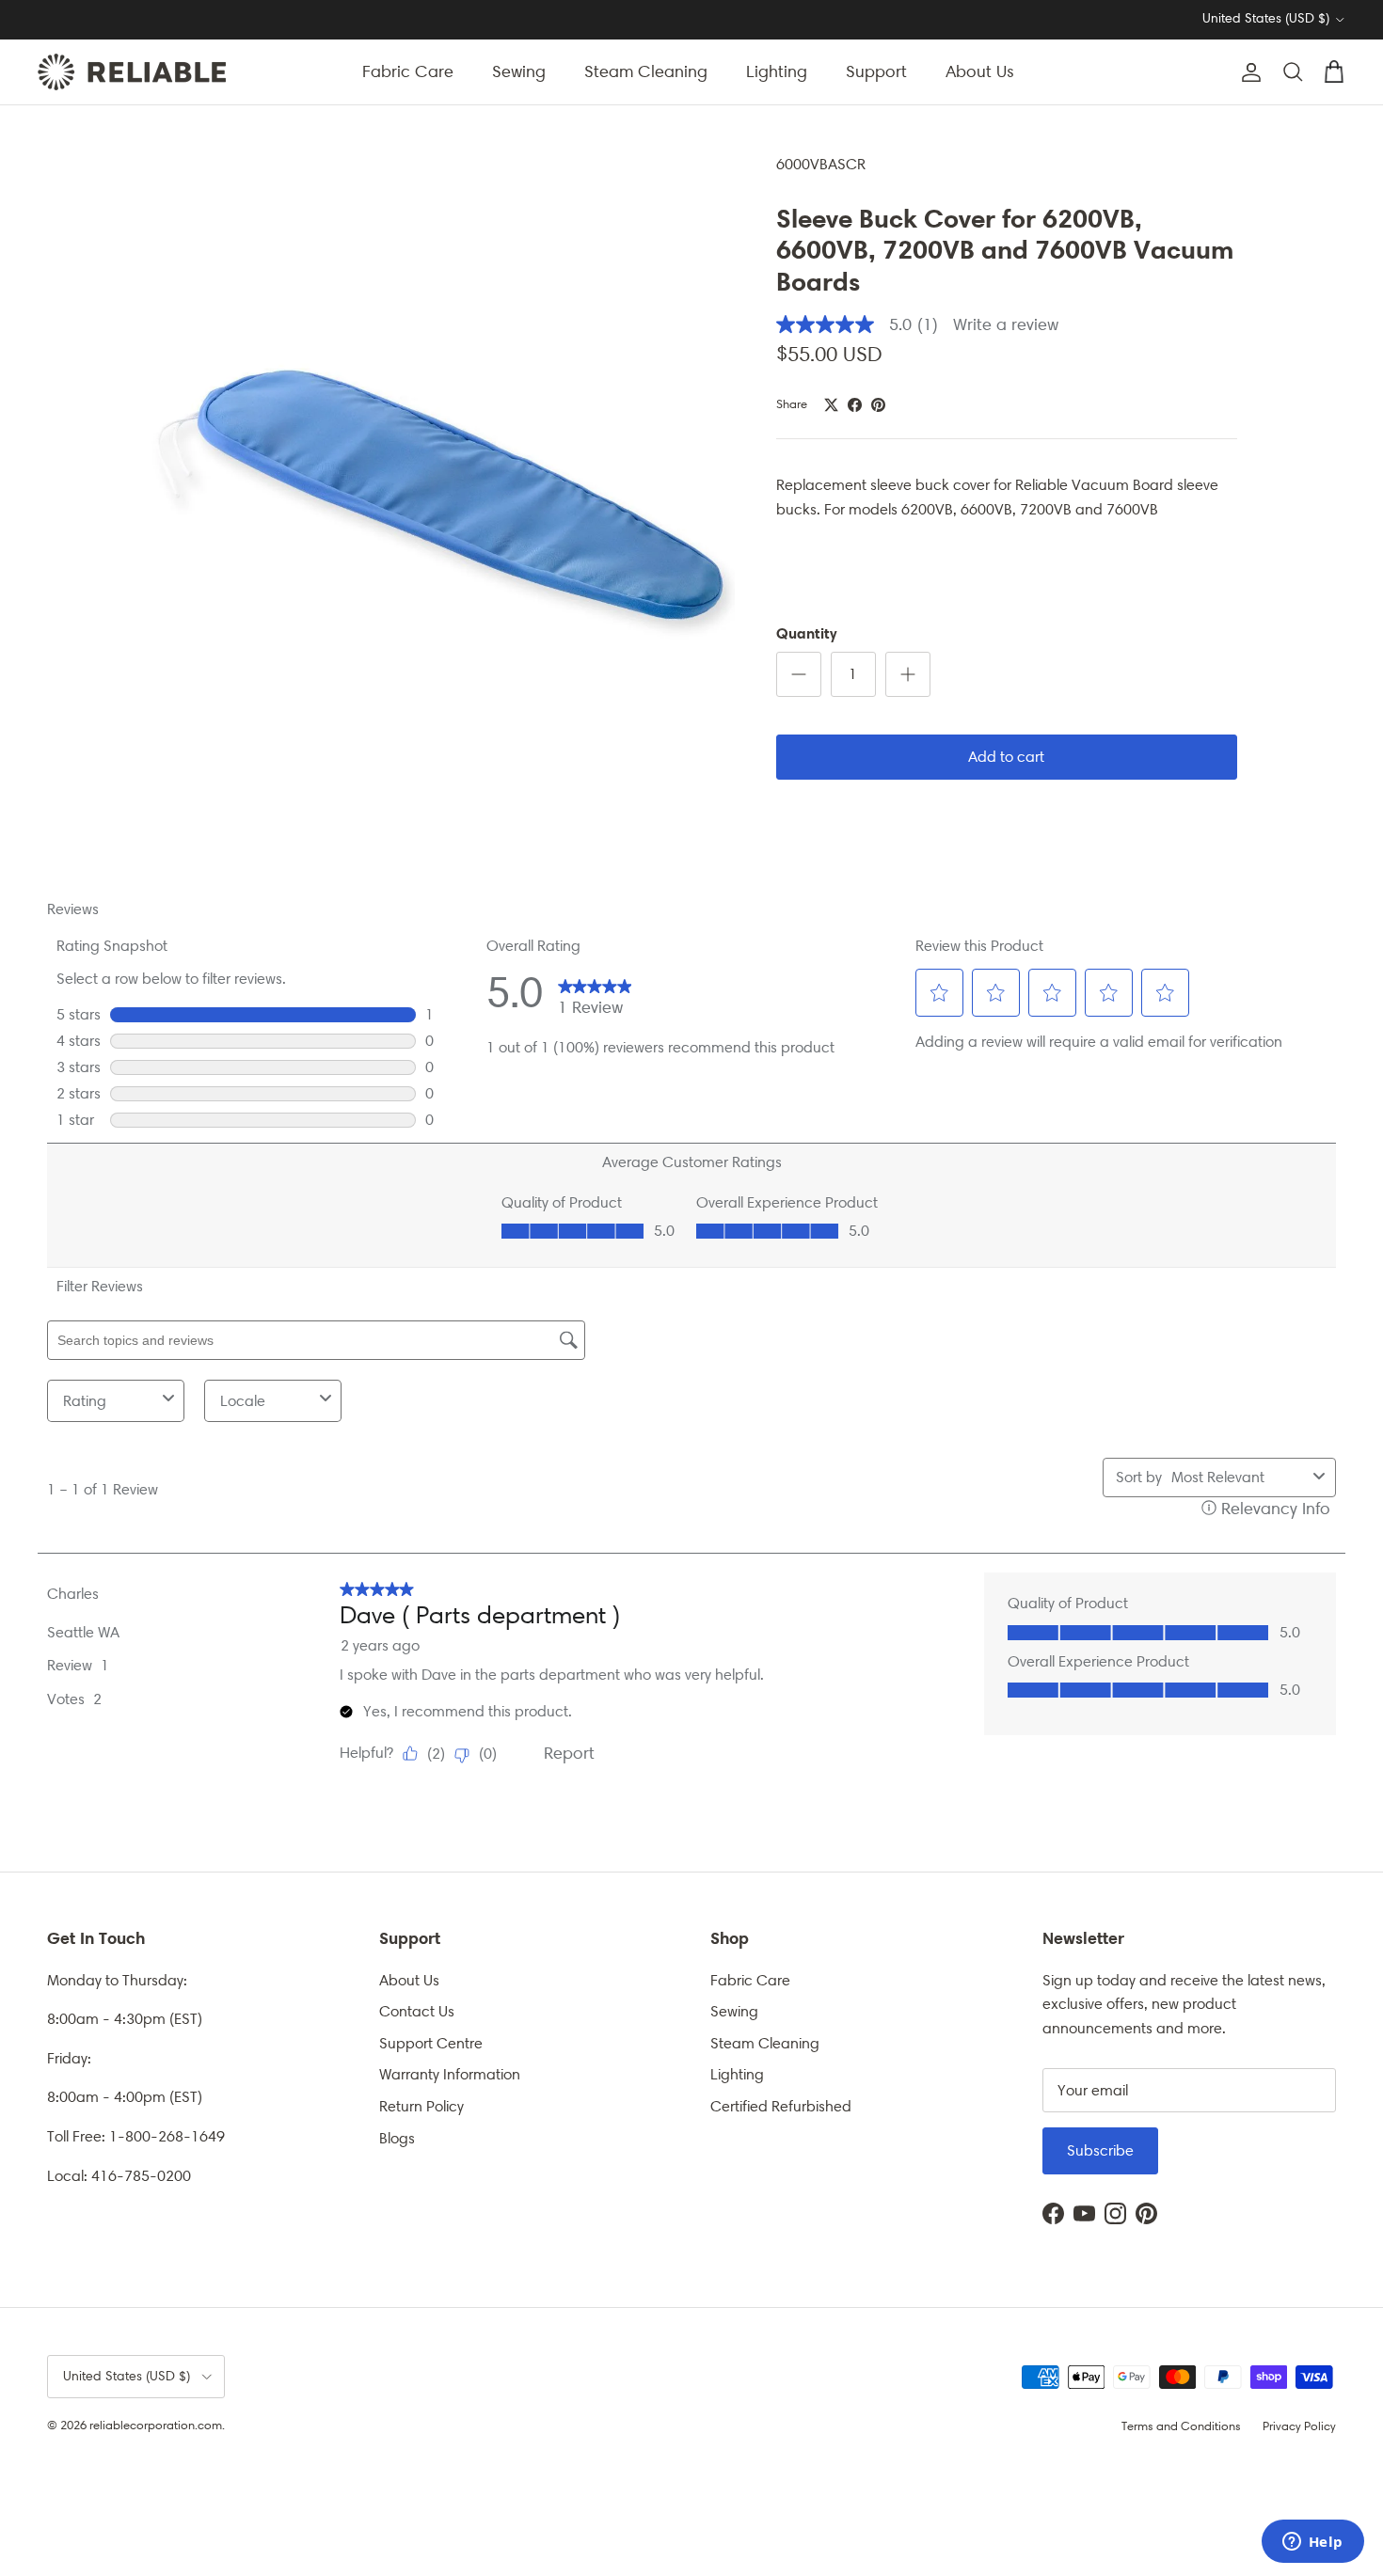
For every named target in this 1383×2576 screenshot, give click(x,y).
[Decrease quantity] (799, 674)
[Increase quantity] (908, 674)
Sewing (519, 71)
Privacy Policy (1299, 2426)
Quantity (806, 633)
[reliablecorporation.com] (132, 72)
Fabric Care (408, 71)
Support (876, 71)
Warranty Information (450, 2074)
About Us (980, 71)
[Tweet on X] (831, 405)
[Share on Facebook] (855, 405)
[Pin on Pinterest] (878, 405)
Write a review (1006, 324)
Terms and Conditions (1181, 2426)
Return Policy (421, 2106)
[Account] (1248, 72)
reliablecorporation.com (156, 2425)
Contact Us (417, 2011)
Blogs (397, 2138)
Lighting (777, 71)
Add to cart (1006, 757)
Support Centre (431, 2043)
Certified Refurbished (781, 2106)
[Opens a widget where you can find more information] (1312, 2543)
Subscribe (1100, 2150)
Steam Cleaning (646, 71)
